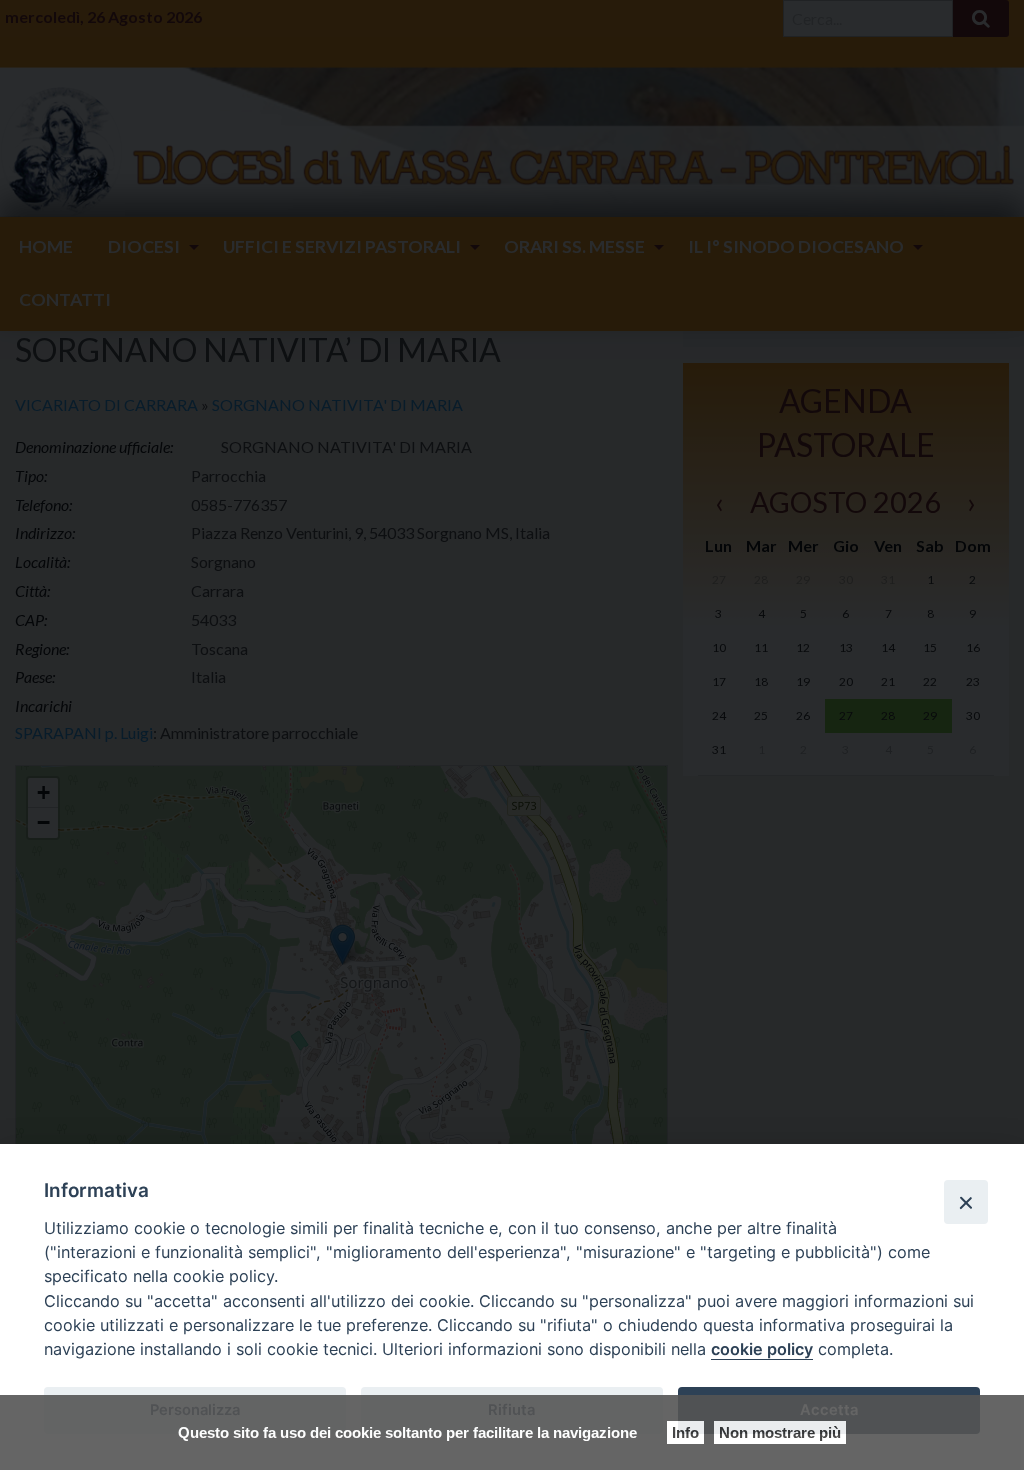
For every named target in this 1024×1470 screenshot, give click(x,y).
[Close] (966, 1202)
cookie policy (762, 1349)
